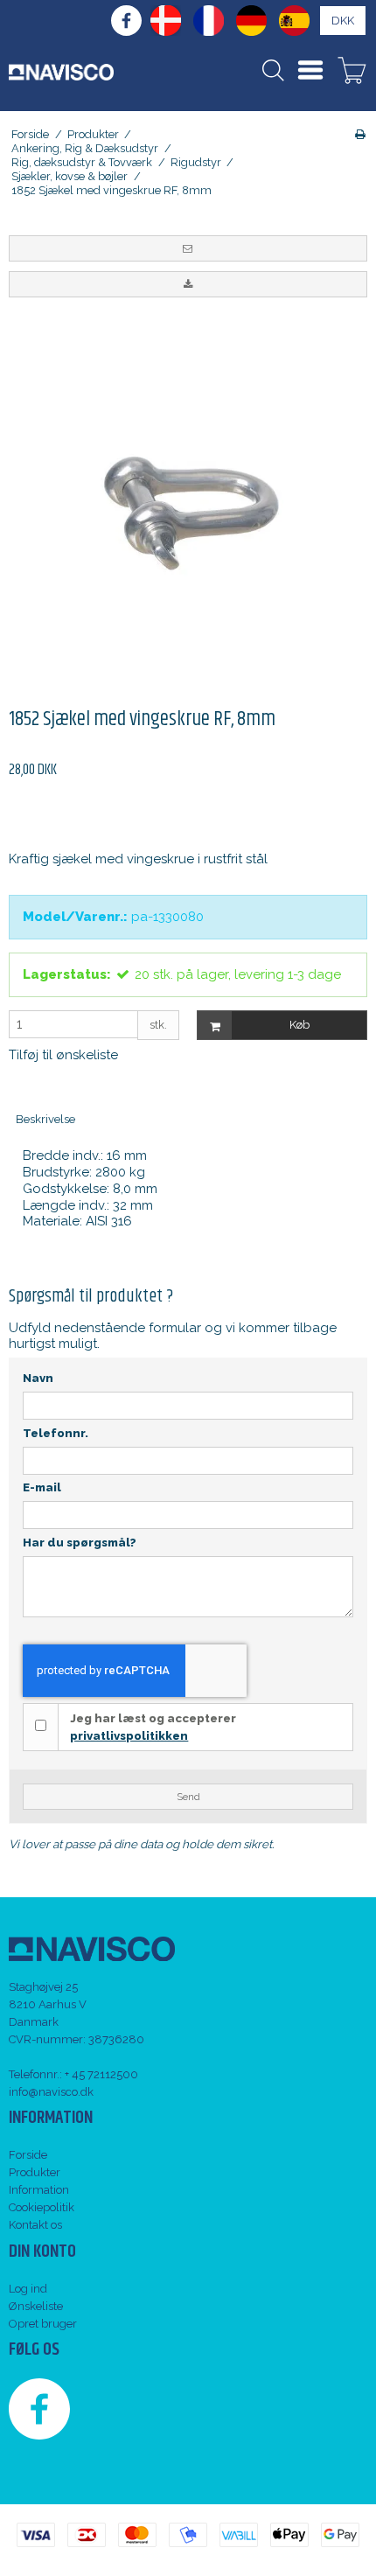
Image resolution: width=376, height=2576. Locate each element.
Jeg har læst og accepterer (153, 1727)
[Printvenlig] (360, 134)
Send (188, 1797)
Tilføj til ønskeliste (63, 1055)
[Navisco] (61, 72)
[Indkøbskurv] (352, 73)
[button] (188, 248)
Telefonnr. (56, 1433)
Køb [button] (299, 1025)
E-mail (42, 1487)
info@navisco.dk (51, 2092)
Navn (38, 1378)
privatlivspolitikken (129, 1736)
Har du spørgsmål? (80, 1543)
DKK (343, 21)
